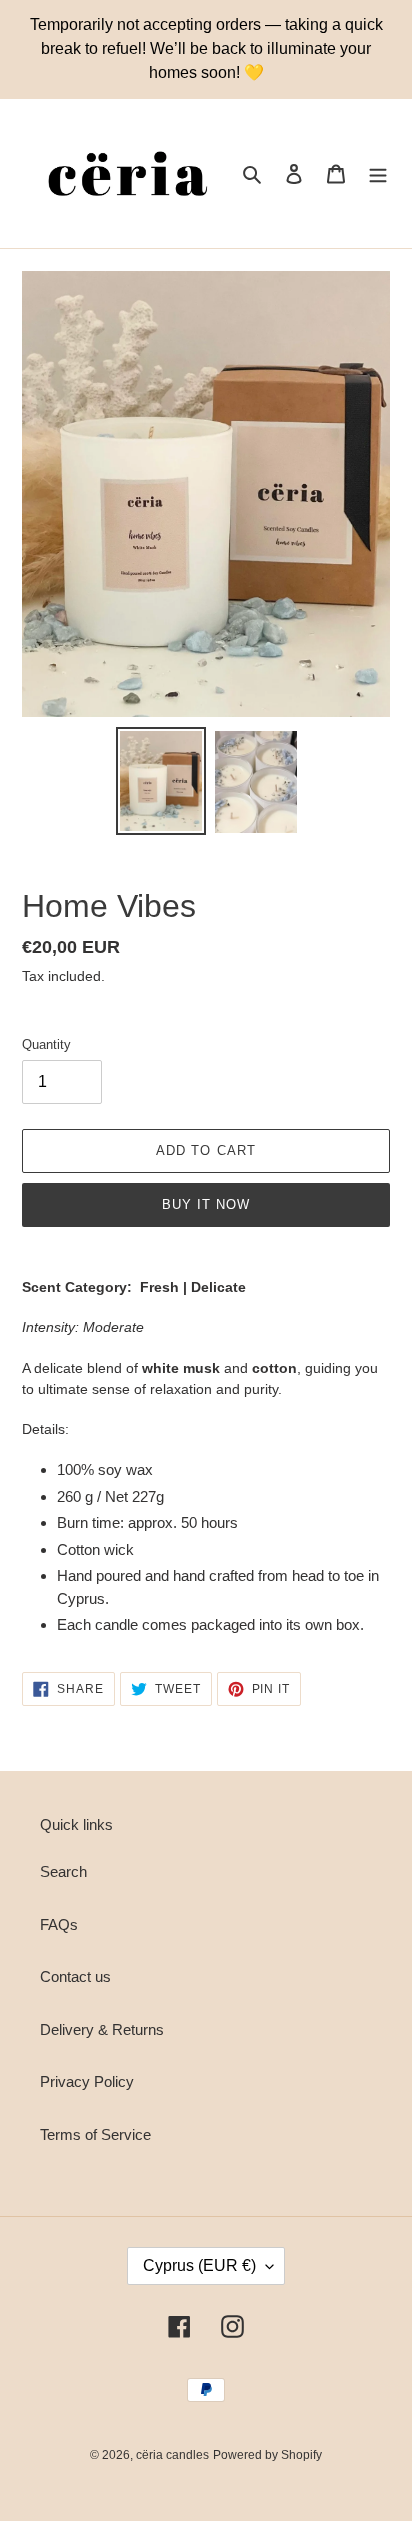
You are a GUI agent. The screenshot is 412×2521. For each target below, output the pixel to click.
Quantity (46, 1044)
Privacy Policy (87, 2081)
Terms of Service (95, 2134)
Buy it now (206, 1204)
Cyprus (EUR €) (199, 2265)
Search (63, 1871)
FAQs (59, 1924)
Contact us (75, 1976)
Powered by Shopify (267, 2455)
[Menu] (378, 173)
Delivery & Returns (102, 2029)
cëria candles (172, 2455)
